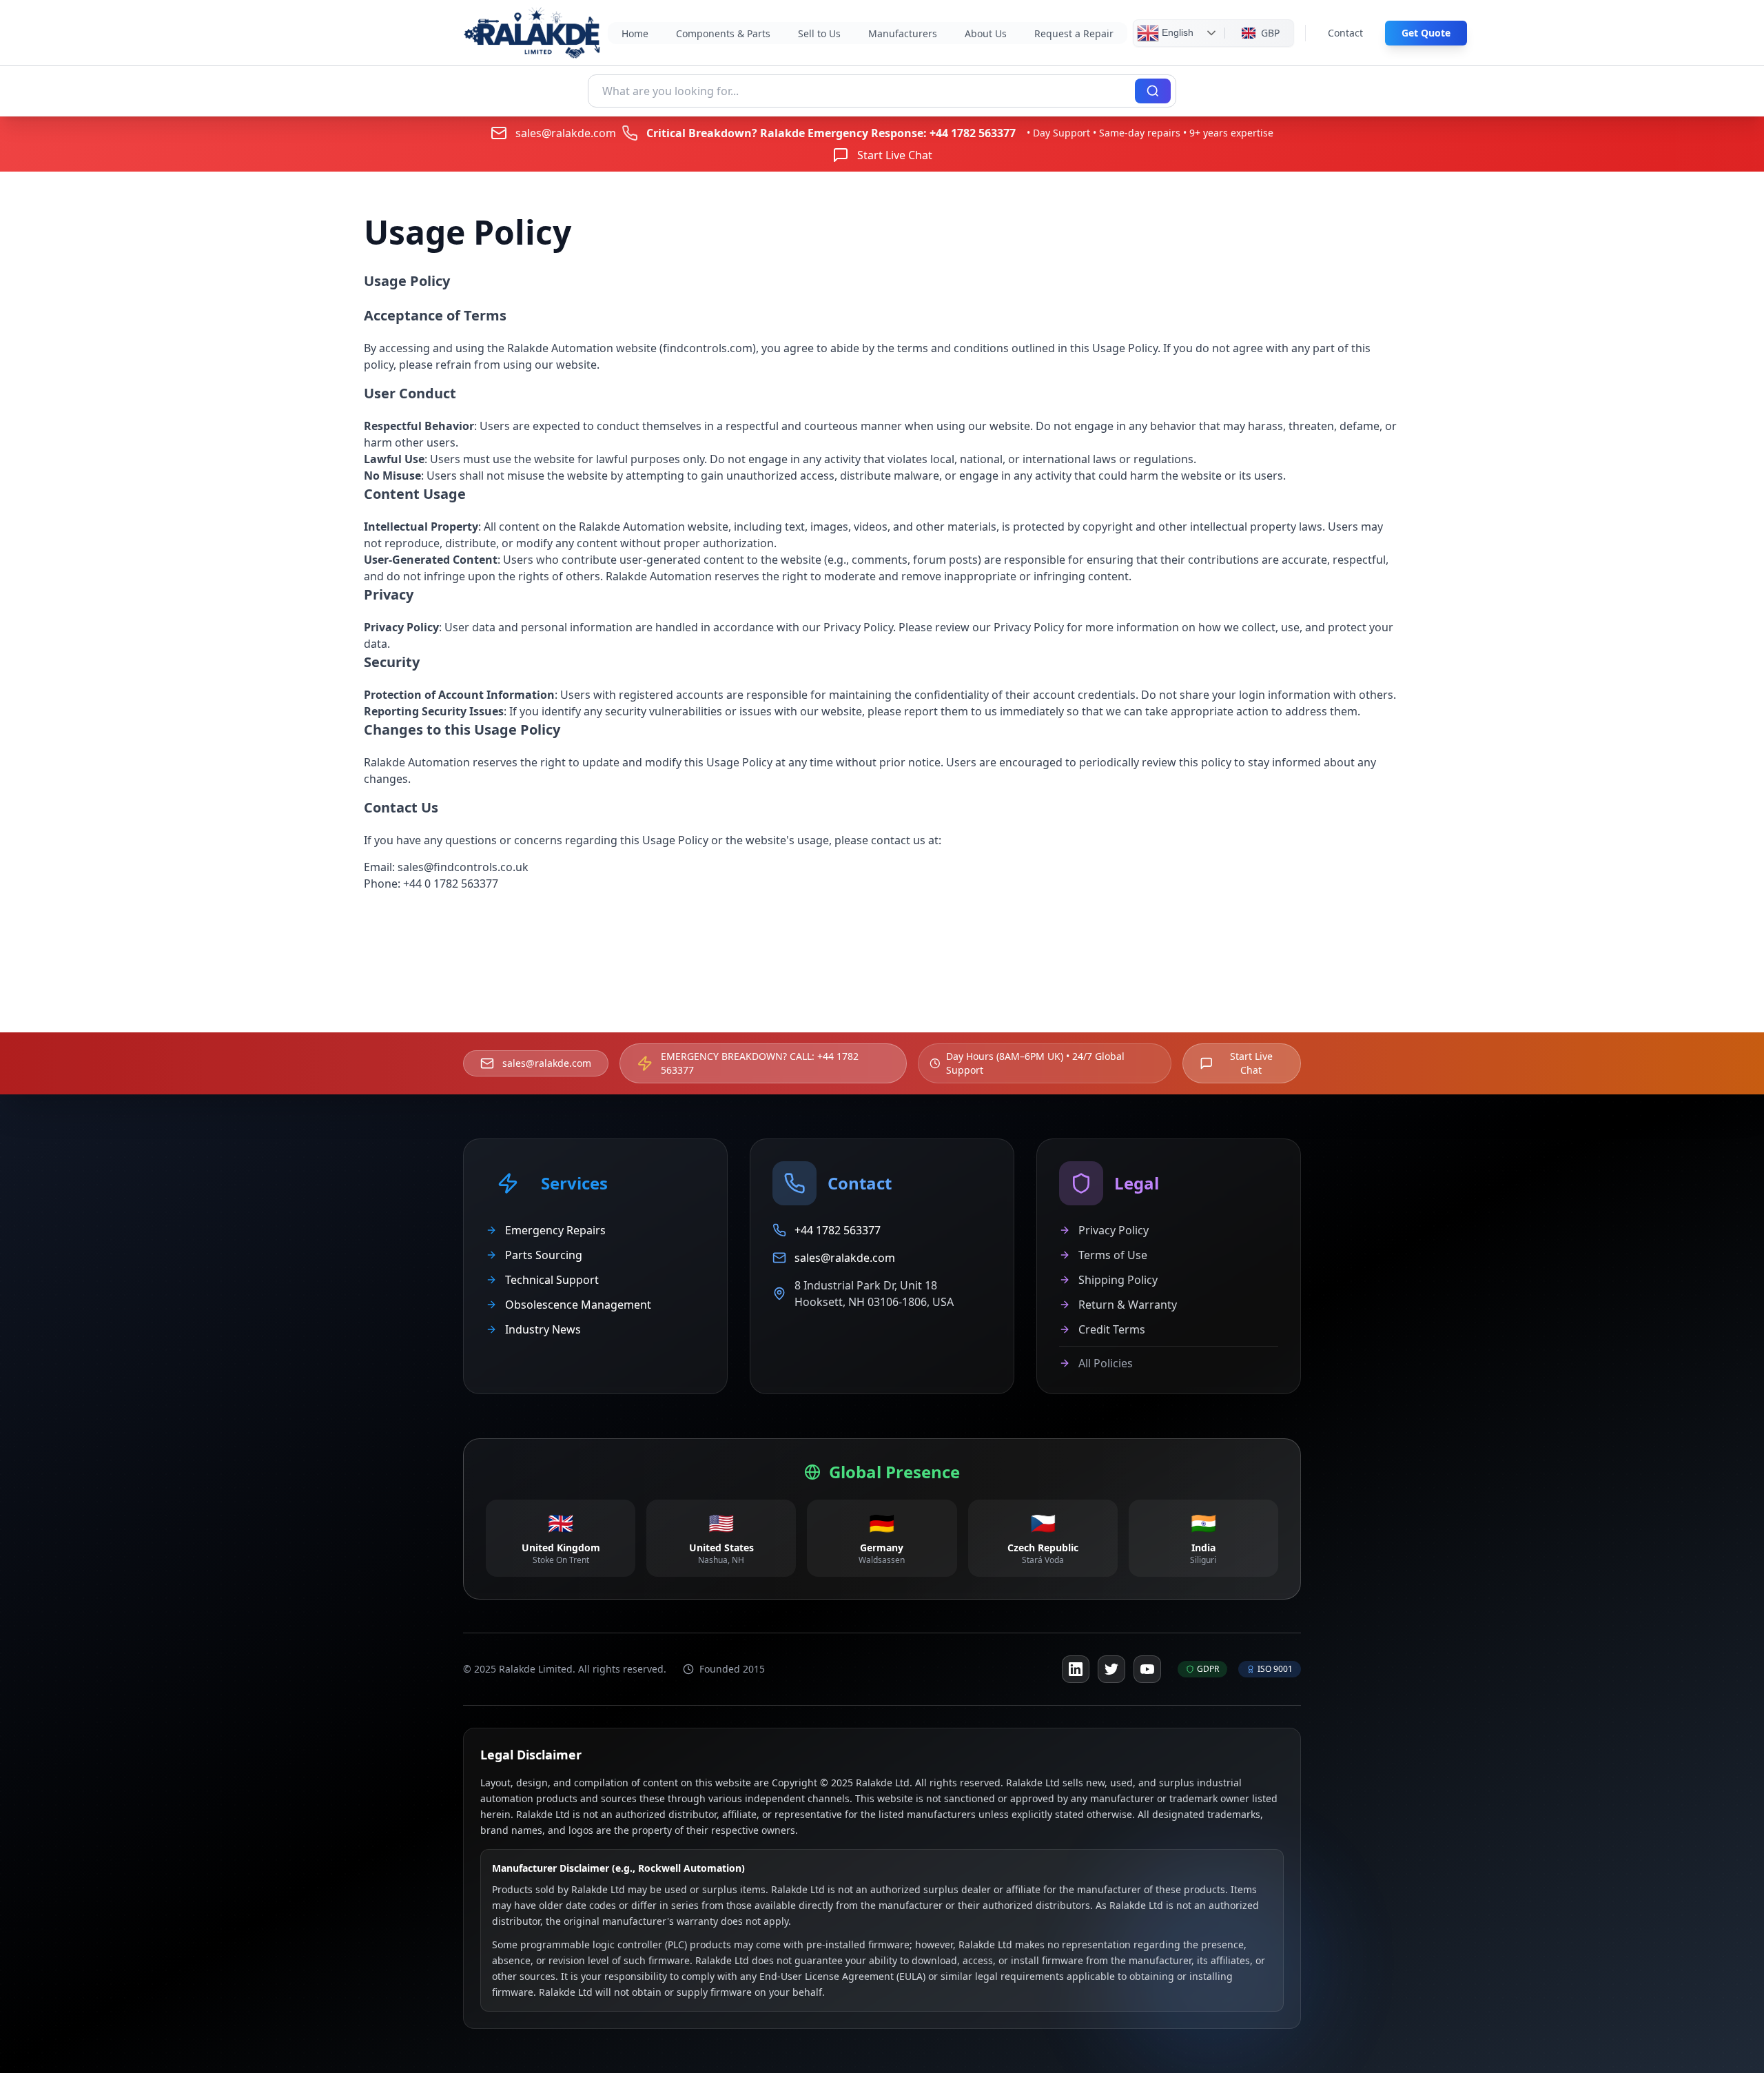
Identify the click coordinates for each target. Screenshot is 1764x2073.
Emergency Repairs (555, 1230)
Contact (1345, 33)
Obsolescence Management (578, 1305)
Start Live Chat (895, 155)
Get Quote (1426, 33)
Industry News (543, 1329)
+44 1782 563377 (973, 133)
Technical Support (552, 1280)
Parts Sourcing (544, 1255)
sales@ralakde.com (566, 133)
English (1176, 32)
